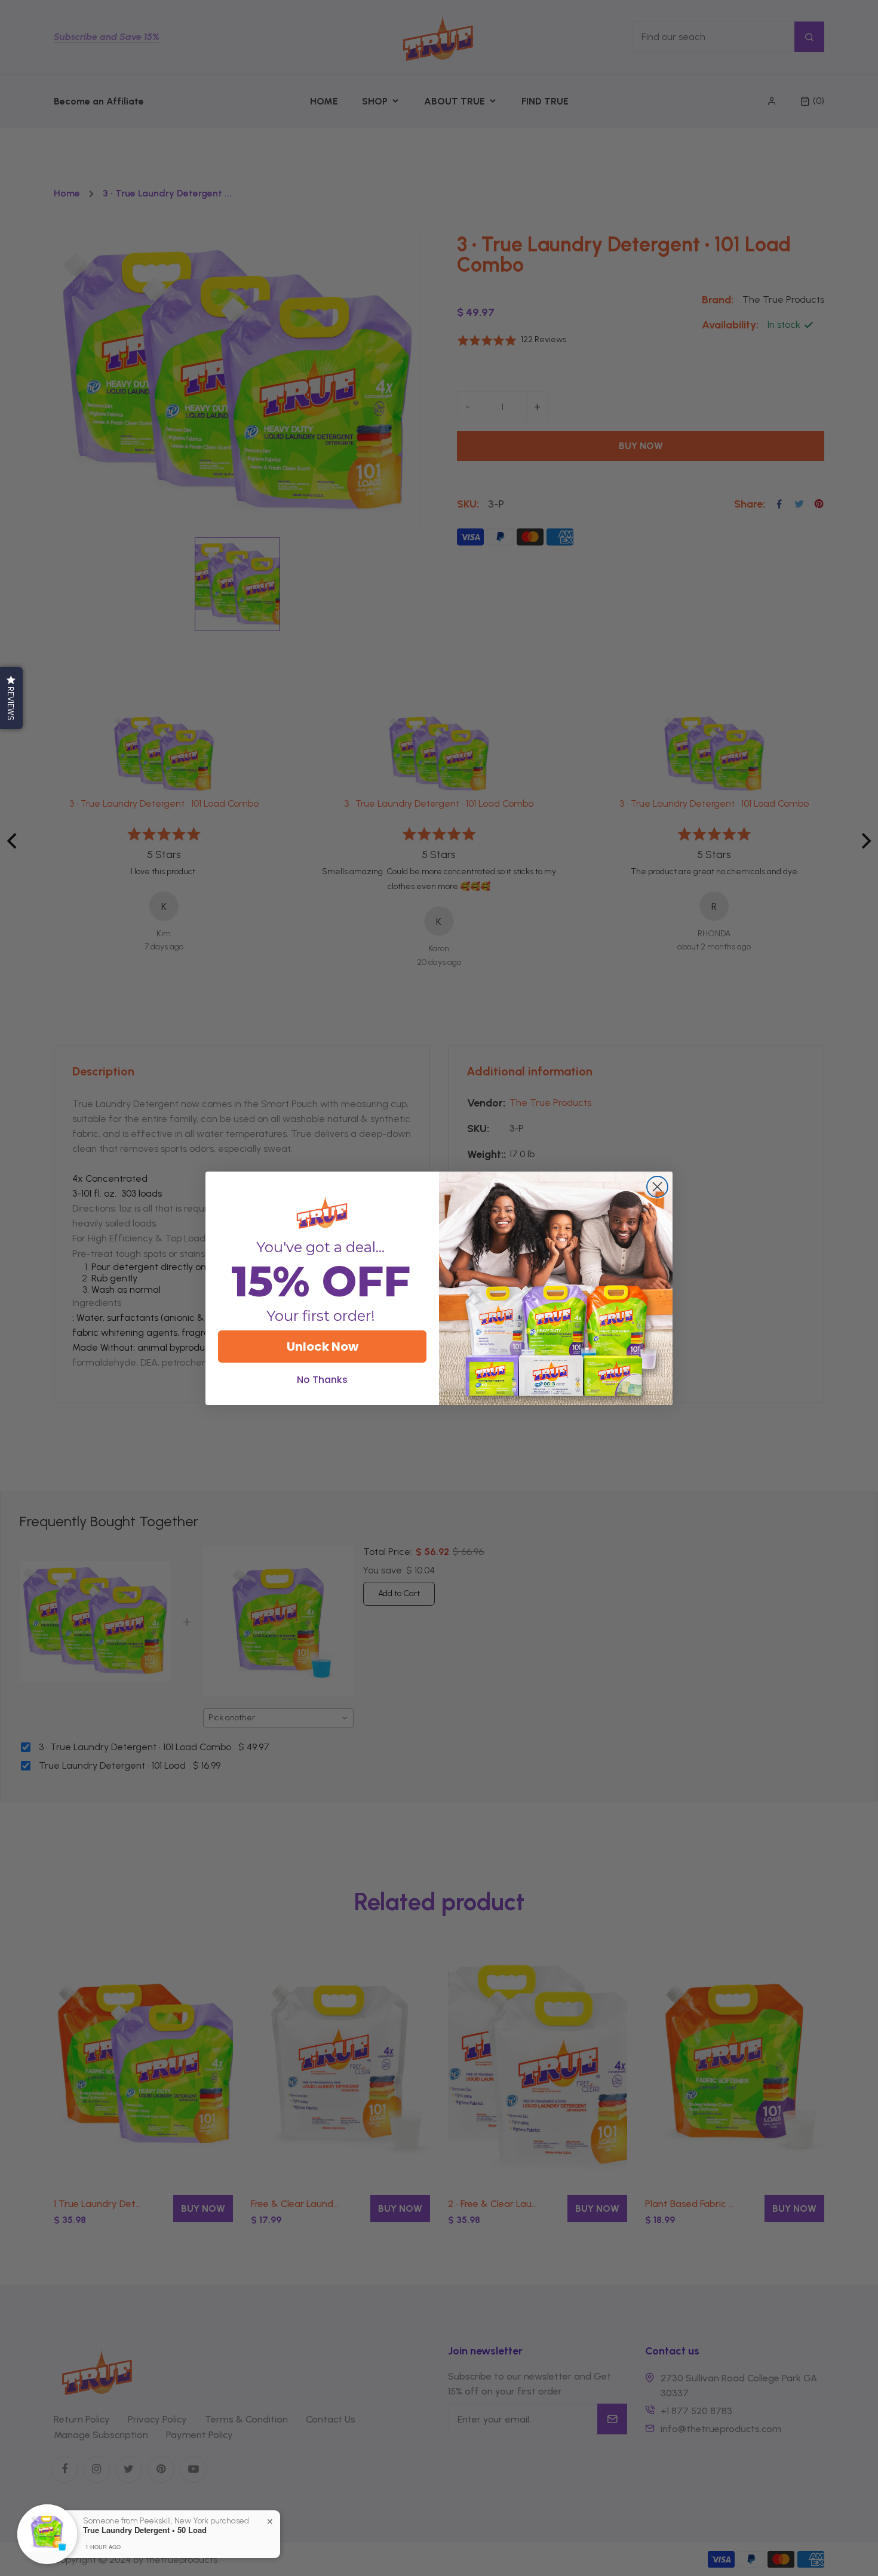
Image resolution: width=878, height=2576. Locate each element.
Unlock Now (323, 1347)
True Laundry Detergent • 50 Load (145, 2530)
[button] (11, 698)
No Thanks (322, 1380)
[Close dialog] (657, 1187)
